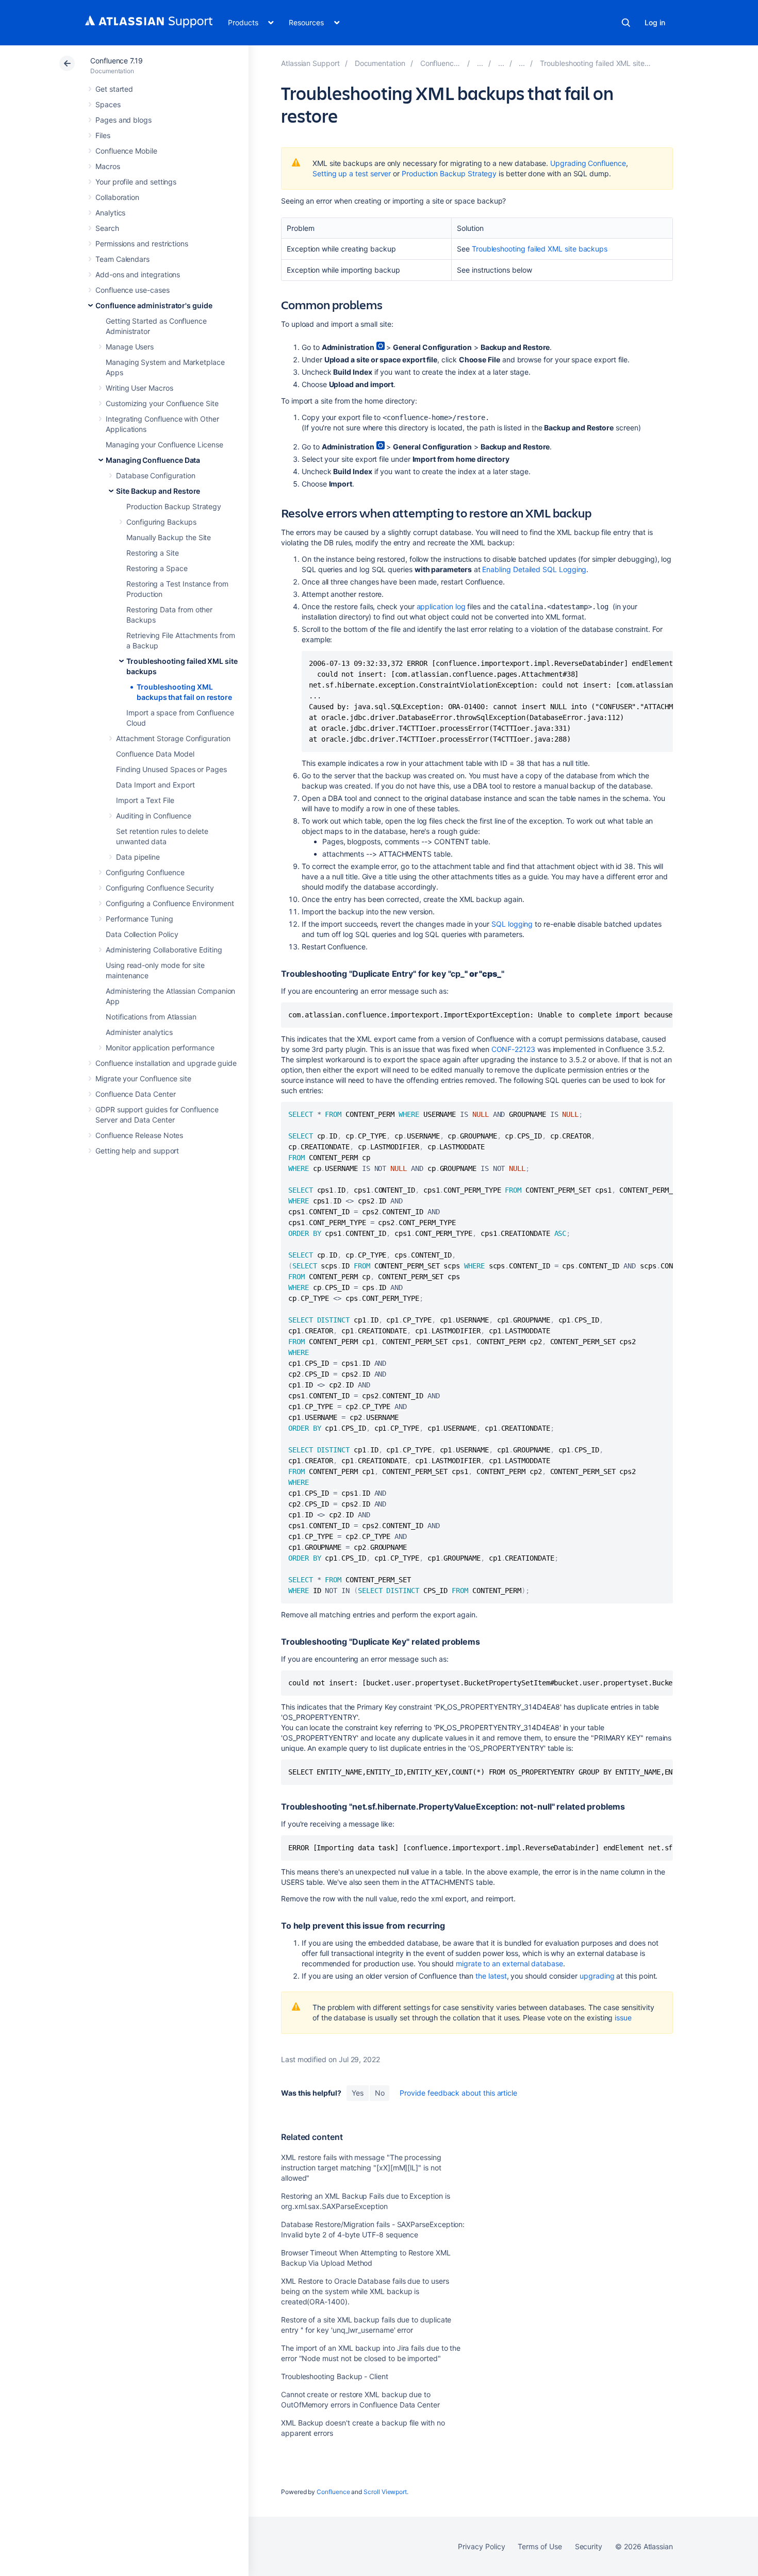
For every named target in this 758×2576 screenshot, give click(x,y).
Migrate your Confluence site (143, 1078)
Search (626, 23)
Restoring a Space (157, 568)
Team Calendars (122, 259)
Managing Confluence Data (153, 460)
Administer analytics (139, 1032)
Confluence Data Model (155, 754)
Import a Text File (145, 800)
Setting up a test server (352, 173)
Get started (114, 89)
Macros (108, 166)
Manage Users (130, 347)
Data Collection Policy (142, 934)
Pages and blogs (123, 120)
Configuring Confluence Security (160, 888)
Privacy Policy (481, 2546)
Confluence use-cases (133, 290)
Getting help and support (137, 1151)
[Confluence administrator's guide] (480, 63)
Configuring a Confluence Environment (170, 903)
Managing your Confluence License (164, 445)
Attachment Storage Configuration (173, 738)
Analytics (110, 213)
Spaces (108, 104)
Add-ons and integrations (138, 274)
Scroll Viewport (385, 2492)
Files (103, 135)
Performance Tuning (139, 919)
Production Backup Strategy (174, 506)
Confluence (333, 2492)
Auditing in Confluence (153, 816)
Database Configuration (155, 475)
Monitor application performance (160, 1048)
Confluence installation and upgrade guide (166, 1063)
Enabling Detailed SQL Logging (534, 569)
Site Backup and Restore (158, 491)
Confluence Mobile (126, 151)
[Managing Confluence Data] (501, 63)
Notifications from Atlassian (151, 1017)
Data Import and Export (155, 785)
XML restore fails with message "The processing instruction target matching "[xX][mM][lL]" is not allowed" (361, 2168)
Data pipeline (138, 857)
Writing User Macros (139, 388)
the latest (491, 1976)
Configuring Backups (161, 522)
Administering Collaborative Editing (164, 950)
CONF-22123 (513, 1049)
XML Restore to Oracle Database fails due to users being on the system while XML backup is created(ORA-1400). (365, 2291)
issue (623, 2018)
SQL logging (512, 924)
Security (589, 2546)
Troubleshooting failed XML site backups (540, 249)
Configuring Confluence (145, 872)
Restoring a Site (153, 553)
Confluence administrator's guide (154, 305)
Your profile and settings (136, 182)
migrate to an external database (509, 1963)
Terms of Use (540, 2546)
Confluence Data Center (135, 1094)
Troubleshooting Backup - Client (335, 2376)
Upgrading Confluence (588, 163)
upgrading (597, 1976)
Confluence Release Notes (139, 1135)
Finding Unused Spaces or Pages (171, 769)
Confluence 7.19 (117, 61)
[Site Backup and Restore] (522, 63)
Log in (655, 22)
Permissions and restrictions (142, 244)
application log (441, 606)
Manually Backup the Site (169, 537)
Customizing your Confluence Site (162, 403)
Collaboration (117, 197)
